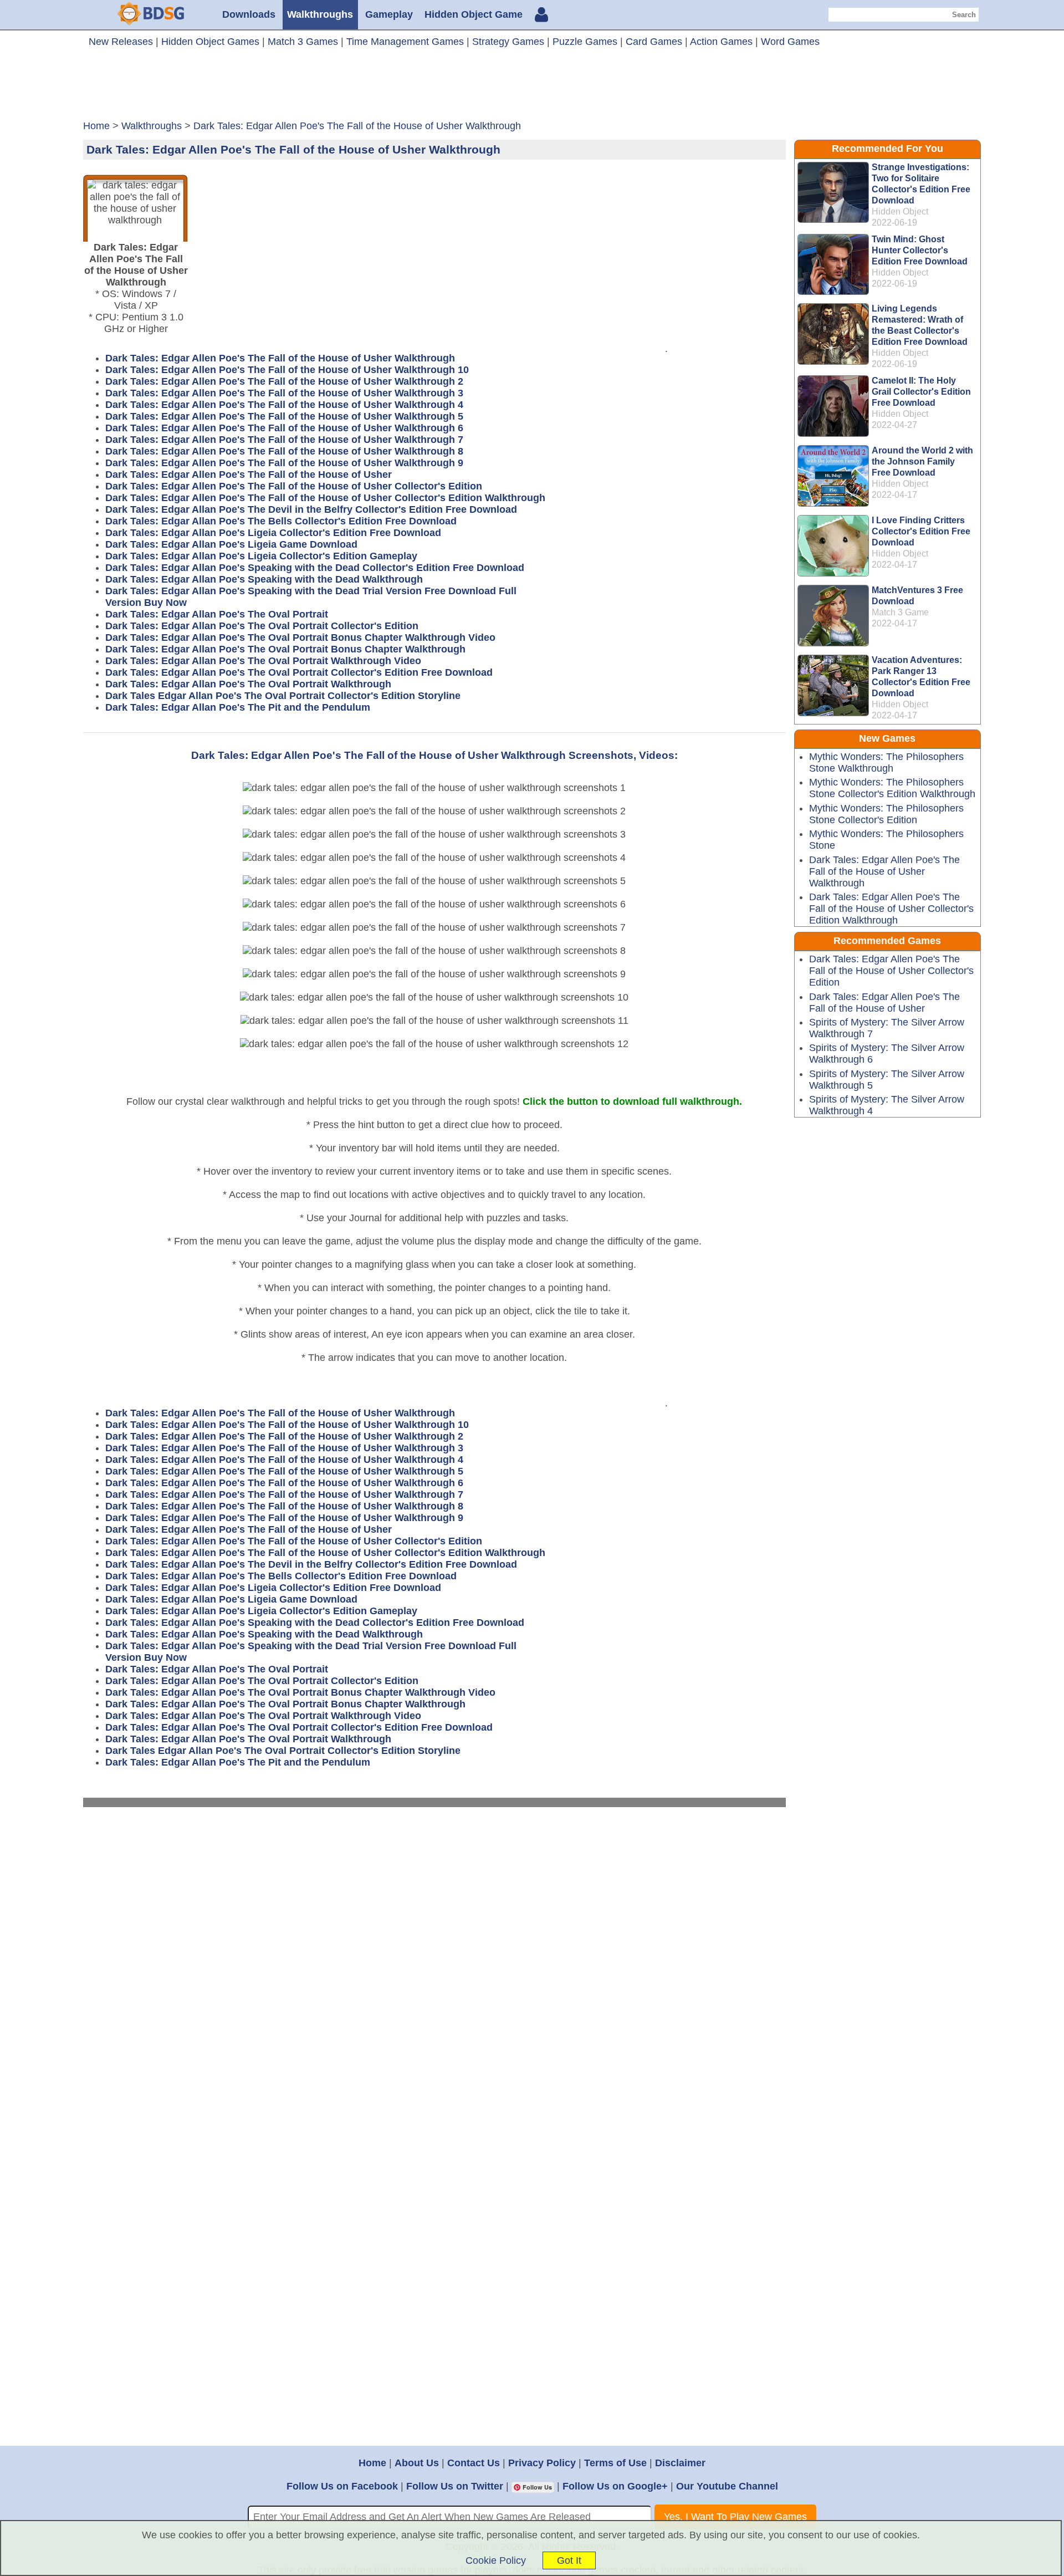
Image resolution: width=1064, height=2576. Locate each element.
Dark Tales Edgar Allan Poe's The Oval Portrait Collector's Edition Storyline (283, 696)
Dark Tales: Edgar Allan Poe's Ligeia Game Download (231, 544)
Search (964, 15)
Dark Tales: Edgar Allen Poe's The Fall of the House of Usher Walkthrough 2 (284, 381)
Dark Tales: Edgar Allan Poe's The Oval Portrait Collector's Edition (262, 626)
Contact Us (474, 2463)
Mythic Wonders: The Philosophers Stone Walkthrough (886, 762)
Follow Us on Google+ (615, 2486)
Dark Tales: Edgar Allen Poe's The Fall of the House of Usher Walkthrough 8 (284, 451)
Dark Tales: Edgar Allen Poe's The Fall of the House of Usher (249, 475)
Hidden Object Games (210, 42)
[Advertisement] (532, 88)
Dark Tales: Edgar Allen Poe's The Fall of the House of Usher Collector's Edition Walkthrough (325, 498)
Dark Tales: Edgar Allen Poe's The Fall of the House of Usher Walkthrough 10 (287, 370)
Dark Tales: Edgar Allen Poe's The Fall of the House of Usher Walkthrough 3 (284, 393)
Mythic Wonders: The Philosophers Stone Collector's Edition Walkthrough (892, 788)
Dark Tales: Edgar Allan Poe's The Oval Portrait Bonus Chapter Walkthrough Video (300, 637)
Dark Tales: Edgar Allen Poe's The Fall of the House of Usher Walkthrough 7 (284, 440)
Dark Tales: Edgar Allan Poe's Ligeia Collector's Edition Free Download (273, 533)
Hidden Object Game (474, 14)
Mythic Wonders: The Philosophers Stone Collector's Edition (886, 814)
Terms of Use (615, 2463)
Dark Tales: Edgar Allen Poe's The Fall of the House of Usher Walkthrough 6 (284, 428)
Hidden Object (900, 211)
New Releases (121, 42)
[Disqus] (435, 1967)
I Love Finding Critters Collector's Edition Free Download (921, 531)
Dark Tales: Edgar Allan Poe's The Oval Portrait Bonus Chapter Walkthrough (285, 649)
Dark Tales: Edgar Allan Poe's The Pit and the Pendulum (238, 707)
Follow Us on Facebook (342, 2486)
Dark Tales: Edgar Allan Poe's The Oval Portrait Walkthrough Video (263, 661)
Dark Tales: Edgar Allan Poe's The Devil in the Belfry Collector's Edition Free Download (311, 509)
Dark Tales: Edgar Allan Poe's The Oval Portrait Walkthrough (248, 684)
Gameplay (389, 14)
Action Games (721, 42)
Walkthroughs (320, 14)
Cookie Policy (496, 2560)
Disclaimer (680, 2463)
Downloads (249, 14)
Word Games (790, 42)
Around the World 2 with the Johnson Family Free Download (922, 461)
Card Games (654, 42)
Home (372, 2463)
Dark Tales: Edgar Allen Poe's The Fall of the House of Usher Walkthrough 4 (284, 405)
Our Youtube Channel (727, 2486)
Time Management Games (405, 42)
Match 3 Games (303, 42)
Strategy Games (508, 42)
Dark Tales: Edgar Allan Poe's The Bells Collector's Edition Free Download (281, 521)
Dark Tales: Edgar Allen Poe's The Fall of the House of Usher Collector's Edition (294, 486)
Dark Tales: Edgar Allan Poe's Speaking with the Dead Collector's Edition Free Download (315, 568)
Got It (569, 2560)
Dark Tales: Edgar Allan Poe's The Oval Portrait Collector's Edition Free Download (299, 672)
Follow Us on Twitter (455, 2486)
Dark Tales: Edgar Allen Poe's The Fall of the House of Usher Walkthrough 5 (284, 416)
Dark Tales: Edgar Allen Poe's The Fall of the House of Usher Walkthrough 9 (284, 463)
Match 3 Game (900, 612)
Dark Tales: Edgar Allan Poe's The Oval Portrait (217, 614)
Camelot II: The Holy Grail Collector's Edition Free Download (921, 392)
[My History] (541, 16)
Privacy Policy (542, 2463)
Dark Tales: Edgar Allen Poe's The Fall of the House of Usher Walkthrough (280, 358)
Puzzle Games (585, 42)
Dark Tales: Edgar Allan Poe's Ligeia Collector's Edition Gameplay (261, 556)
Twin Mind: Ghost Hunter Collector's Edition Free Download (920, 250)
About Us (417, 2463)
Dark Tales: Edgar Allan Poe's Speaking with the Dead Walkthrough (264, 579)
